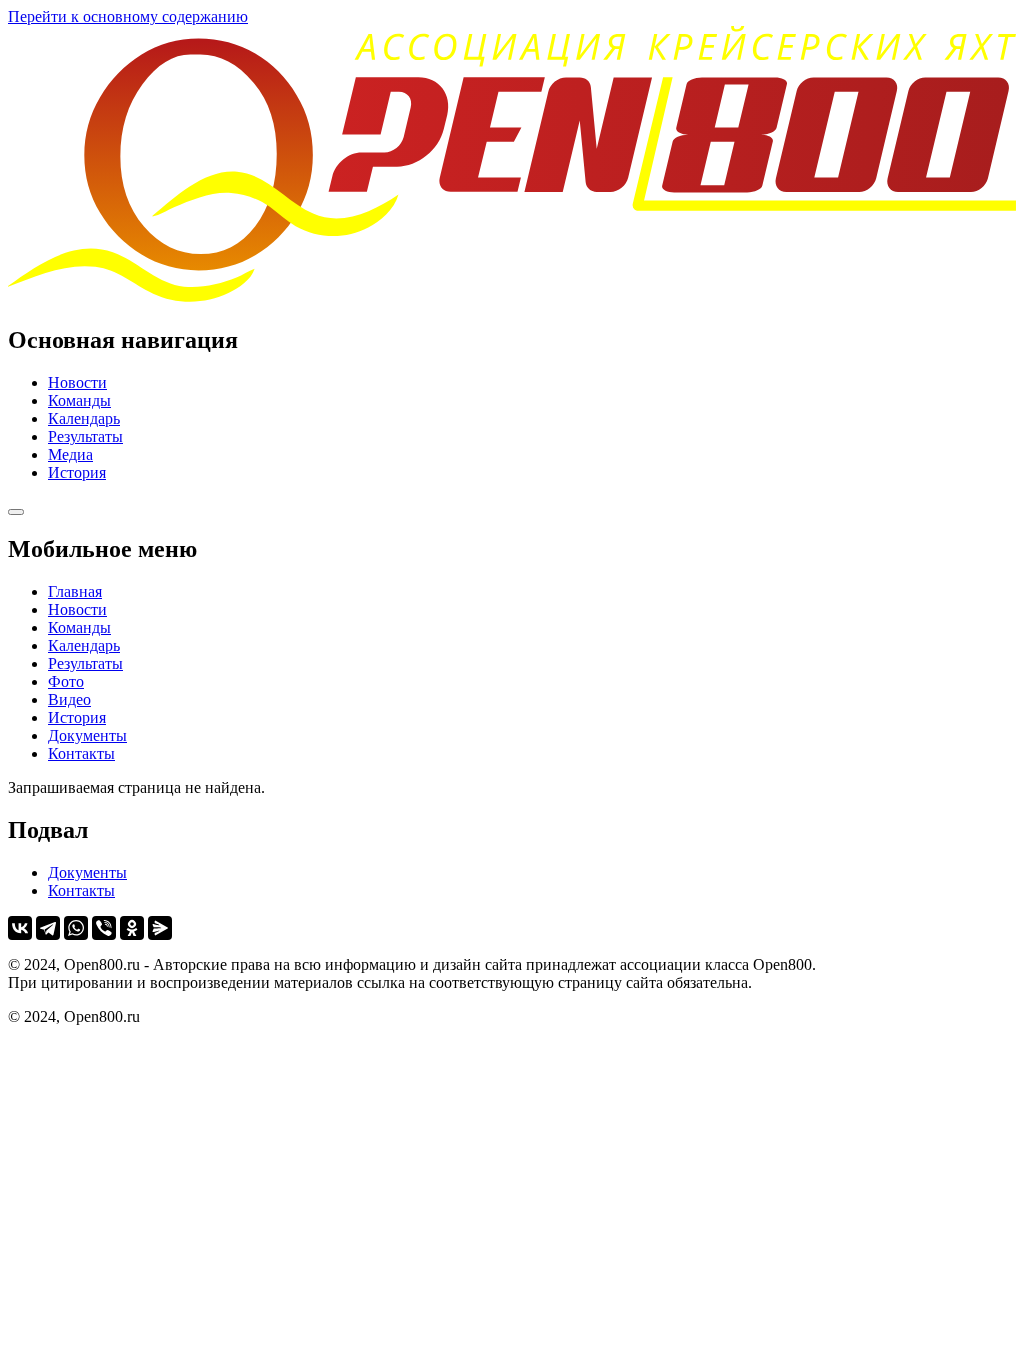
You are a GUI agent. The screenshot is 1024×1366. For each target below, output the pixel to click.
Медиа (70, 454)
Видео (69, 699)
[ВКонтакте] (20, 928)
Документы (87, 735)
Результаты (85, 436)
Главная (75, 591)
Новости (77, 382)
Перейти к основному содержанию (128, 16)
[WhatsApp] (76, 928)
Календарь (84, 418)
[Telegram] (48, 928)
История (77, 472)
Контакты (81, 753)
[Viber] (104, 928)
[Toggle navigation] (16, 512)
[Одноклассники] (132, 928)
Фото (66, 681)
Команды (79, 400)
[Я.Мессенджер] (160, 928)
